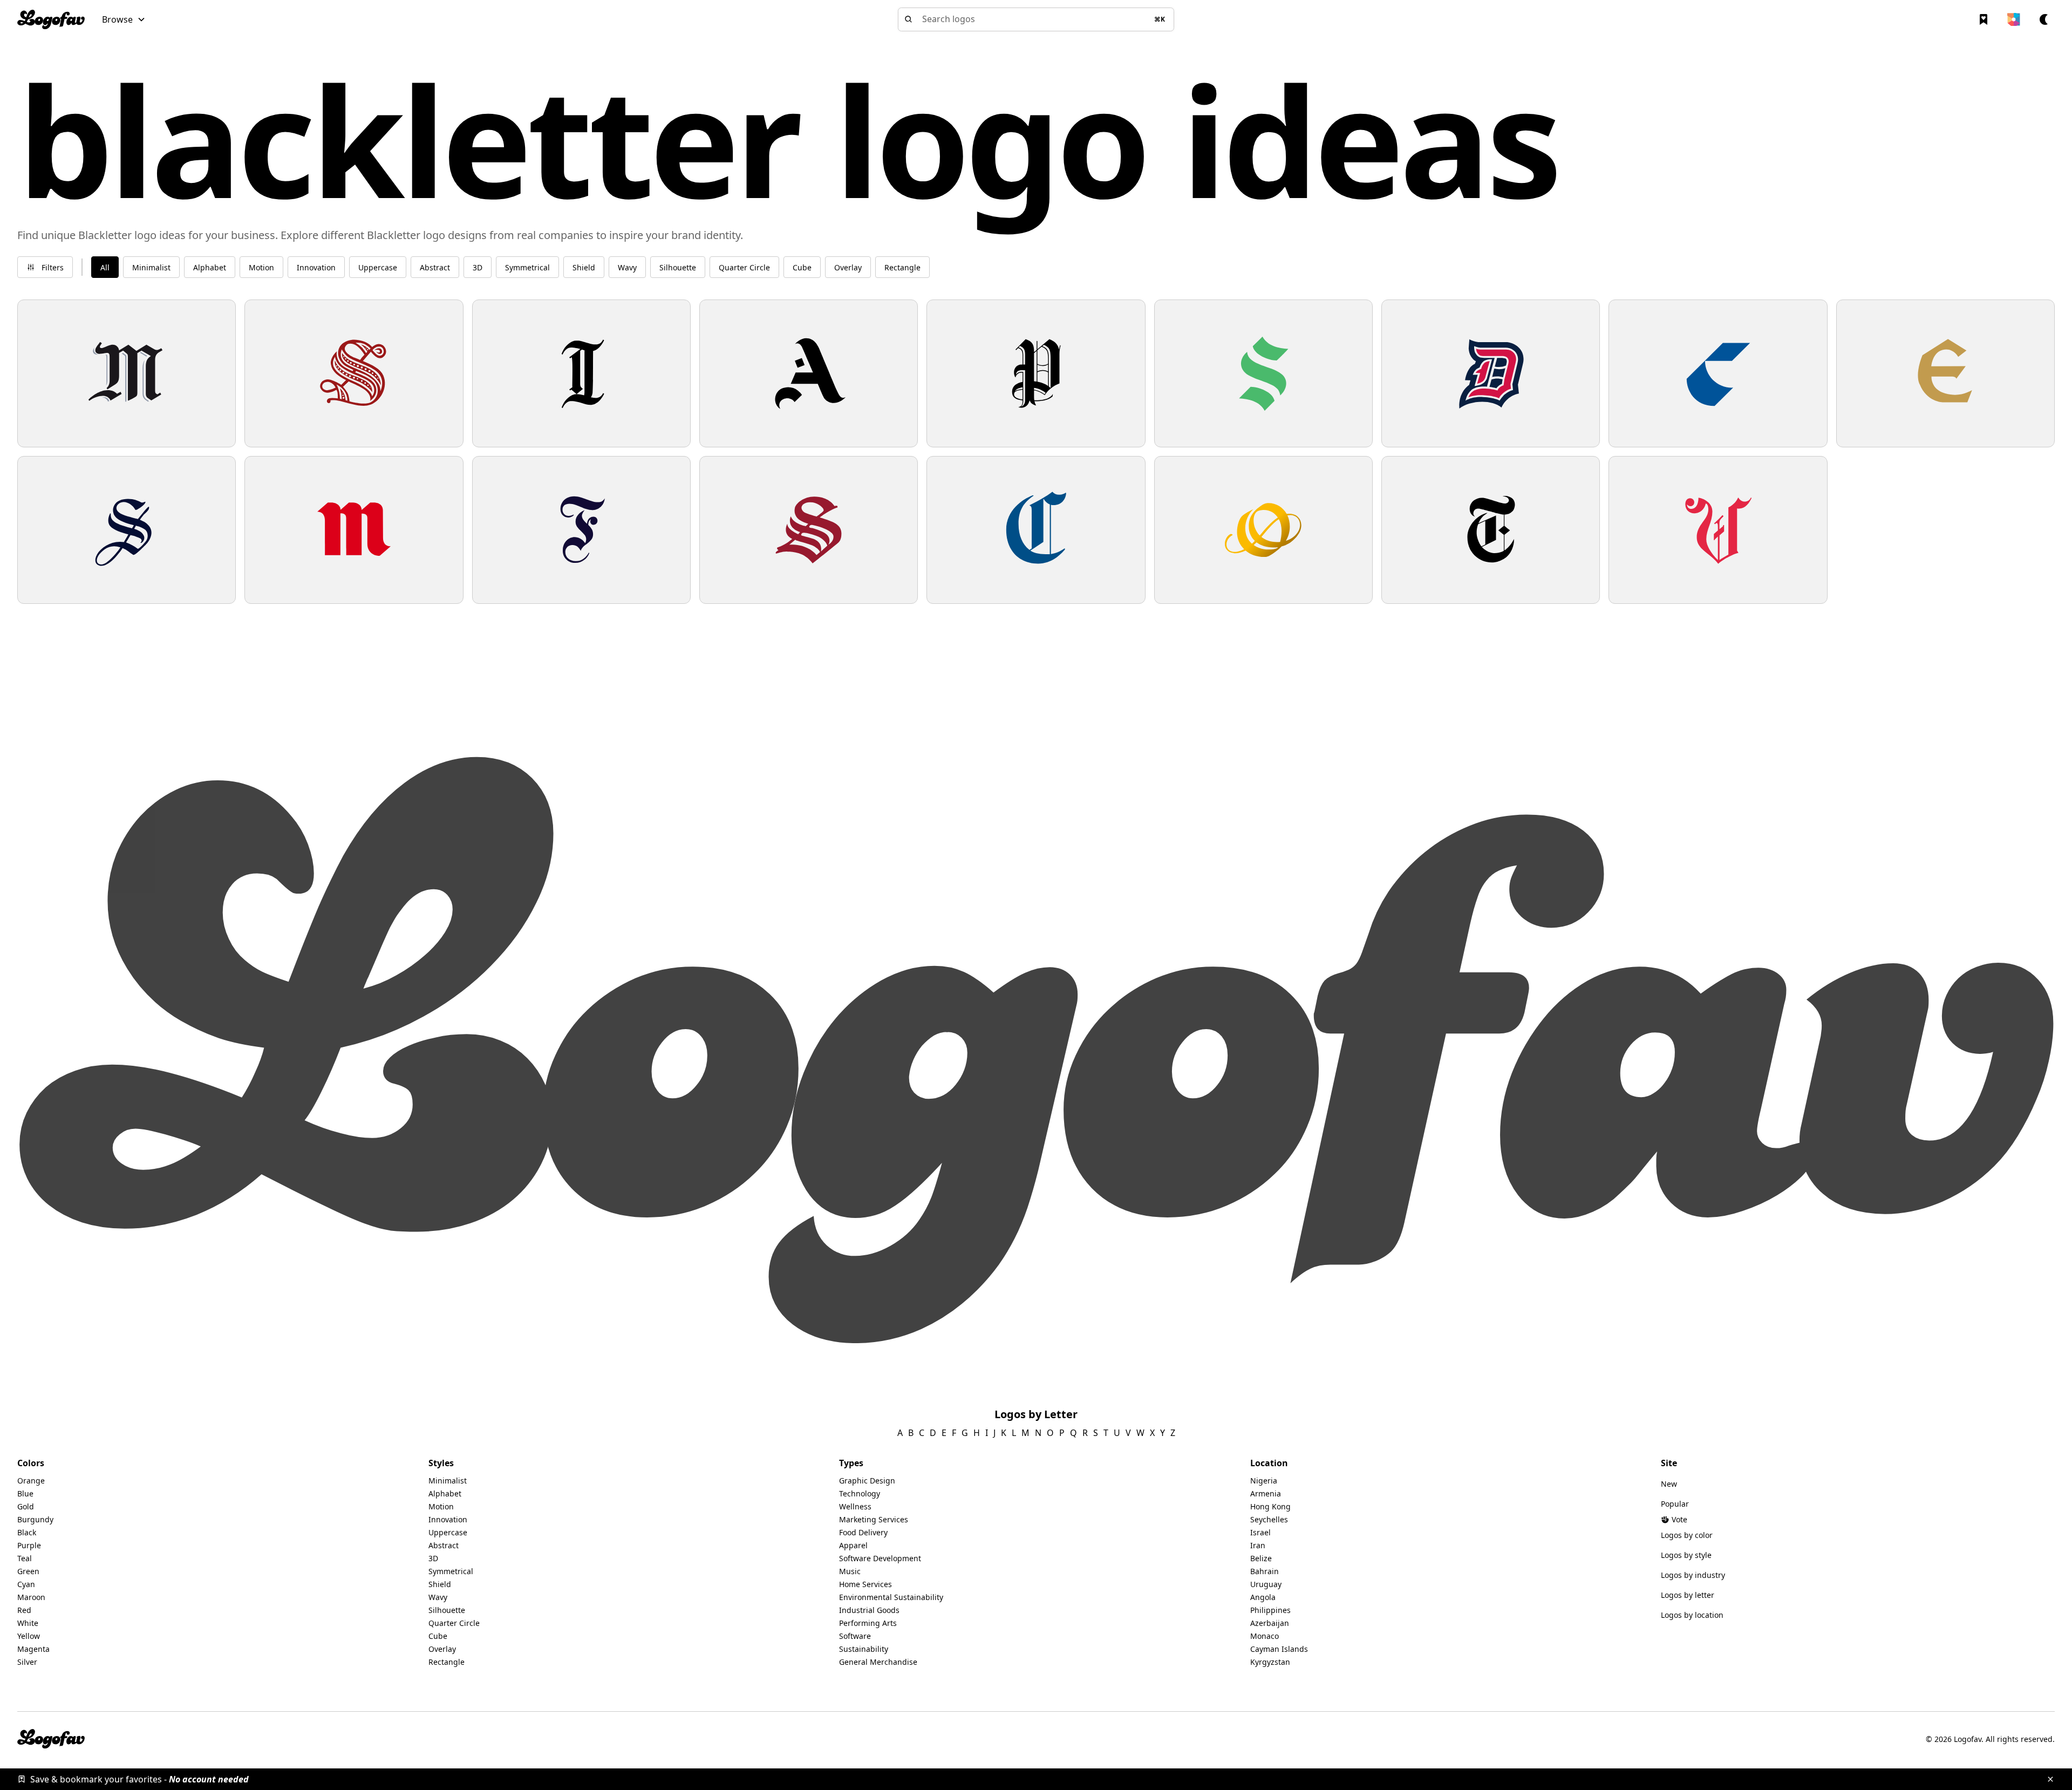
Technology (860, 1493)
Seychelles (1269, 1519)
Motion (441, 1506)
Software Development (880, 1558)
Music (850, 1571)
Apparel (853, 1545)
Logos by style (1686, 1555)
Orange (31, 1481)
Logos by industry (1693, 1575)
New (1669, 1484)
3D (433, 1558)
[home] (51, 19)
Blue (25, 1493)
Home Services (865, 1584)
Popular (1675, 1504)
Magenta (33, 1649)
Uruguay (1266, 1584)
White (28, 1623)
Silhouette (447, 1610)
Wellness (855, 1506)
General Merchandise (878, 1662)
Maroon (31, 1597)
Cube (438, 1636)
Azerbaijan (1270, 1623)
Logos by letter (1688, 1595)
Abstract (444, 1545)
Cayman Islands (1279, 1649)
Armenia (1266, 1493)
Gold (26, 1506)
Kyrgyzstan (1270, 1662)
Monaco (1265, 1636)
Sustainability (864, 1649)
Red (24, 1610)
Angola (1263, 1597)
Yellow (29, 1636)
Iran (1258, 1545)
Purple (29, 1545)
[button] (124, 19)
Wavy (438, 1597)
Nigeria (1264, 1481)
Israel (1260, 1532)
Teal (25, 1558)
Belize (1261, 1558)
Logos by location (1692, 1615)
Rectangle (447, 1662)
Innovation (448, 1519)
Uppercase (448, 1532)
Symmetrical (451, 1571)
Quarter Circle (454, 1623)
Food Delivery (863, 1532)
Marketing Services (874, 1519)
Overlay (442, 1649)
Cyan (26, 1584)
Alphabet (445, 1493)
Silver (27, 1662)
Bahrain (1265, 1571)
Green (28, 1571)
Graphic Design (867, 1481)
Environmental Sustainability (891, 1597)
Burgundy (35, 1519)
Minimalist (448, 1481)
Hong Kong (1270, 1506)
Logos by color (1687, 1535)
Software (855, 1636)
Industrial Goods (869, 1610)
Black (27, 1532)
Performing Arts (868, 1623)
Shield (440, 1584)
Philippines (1270, 1610)
